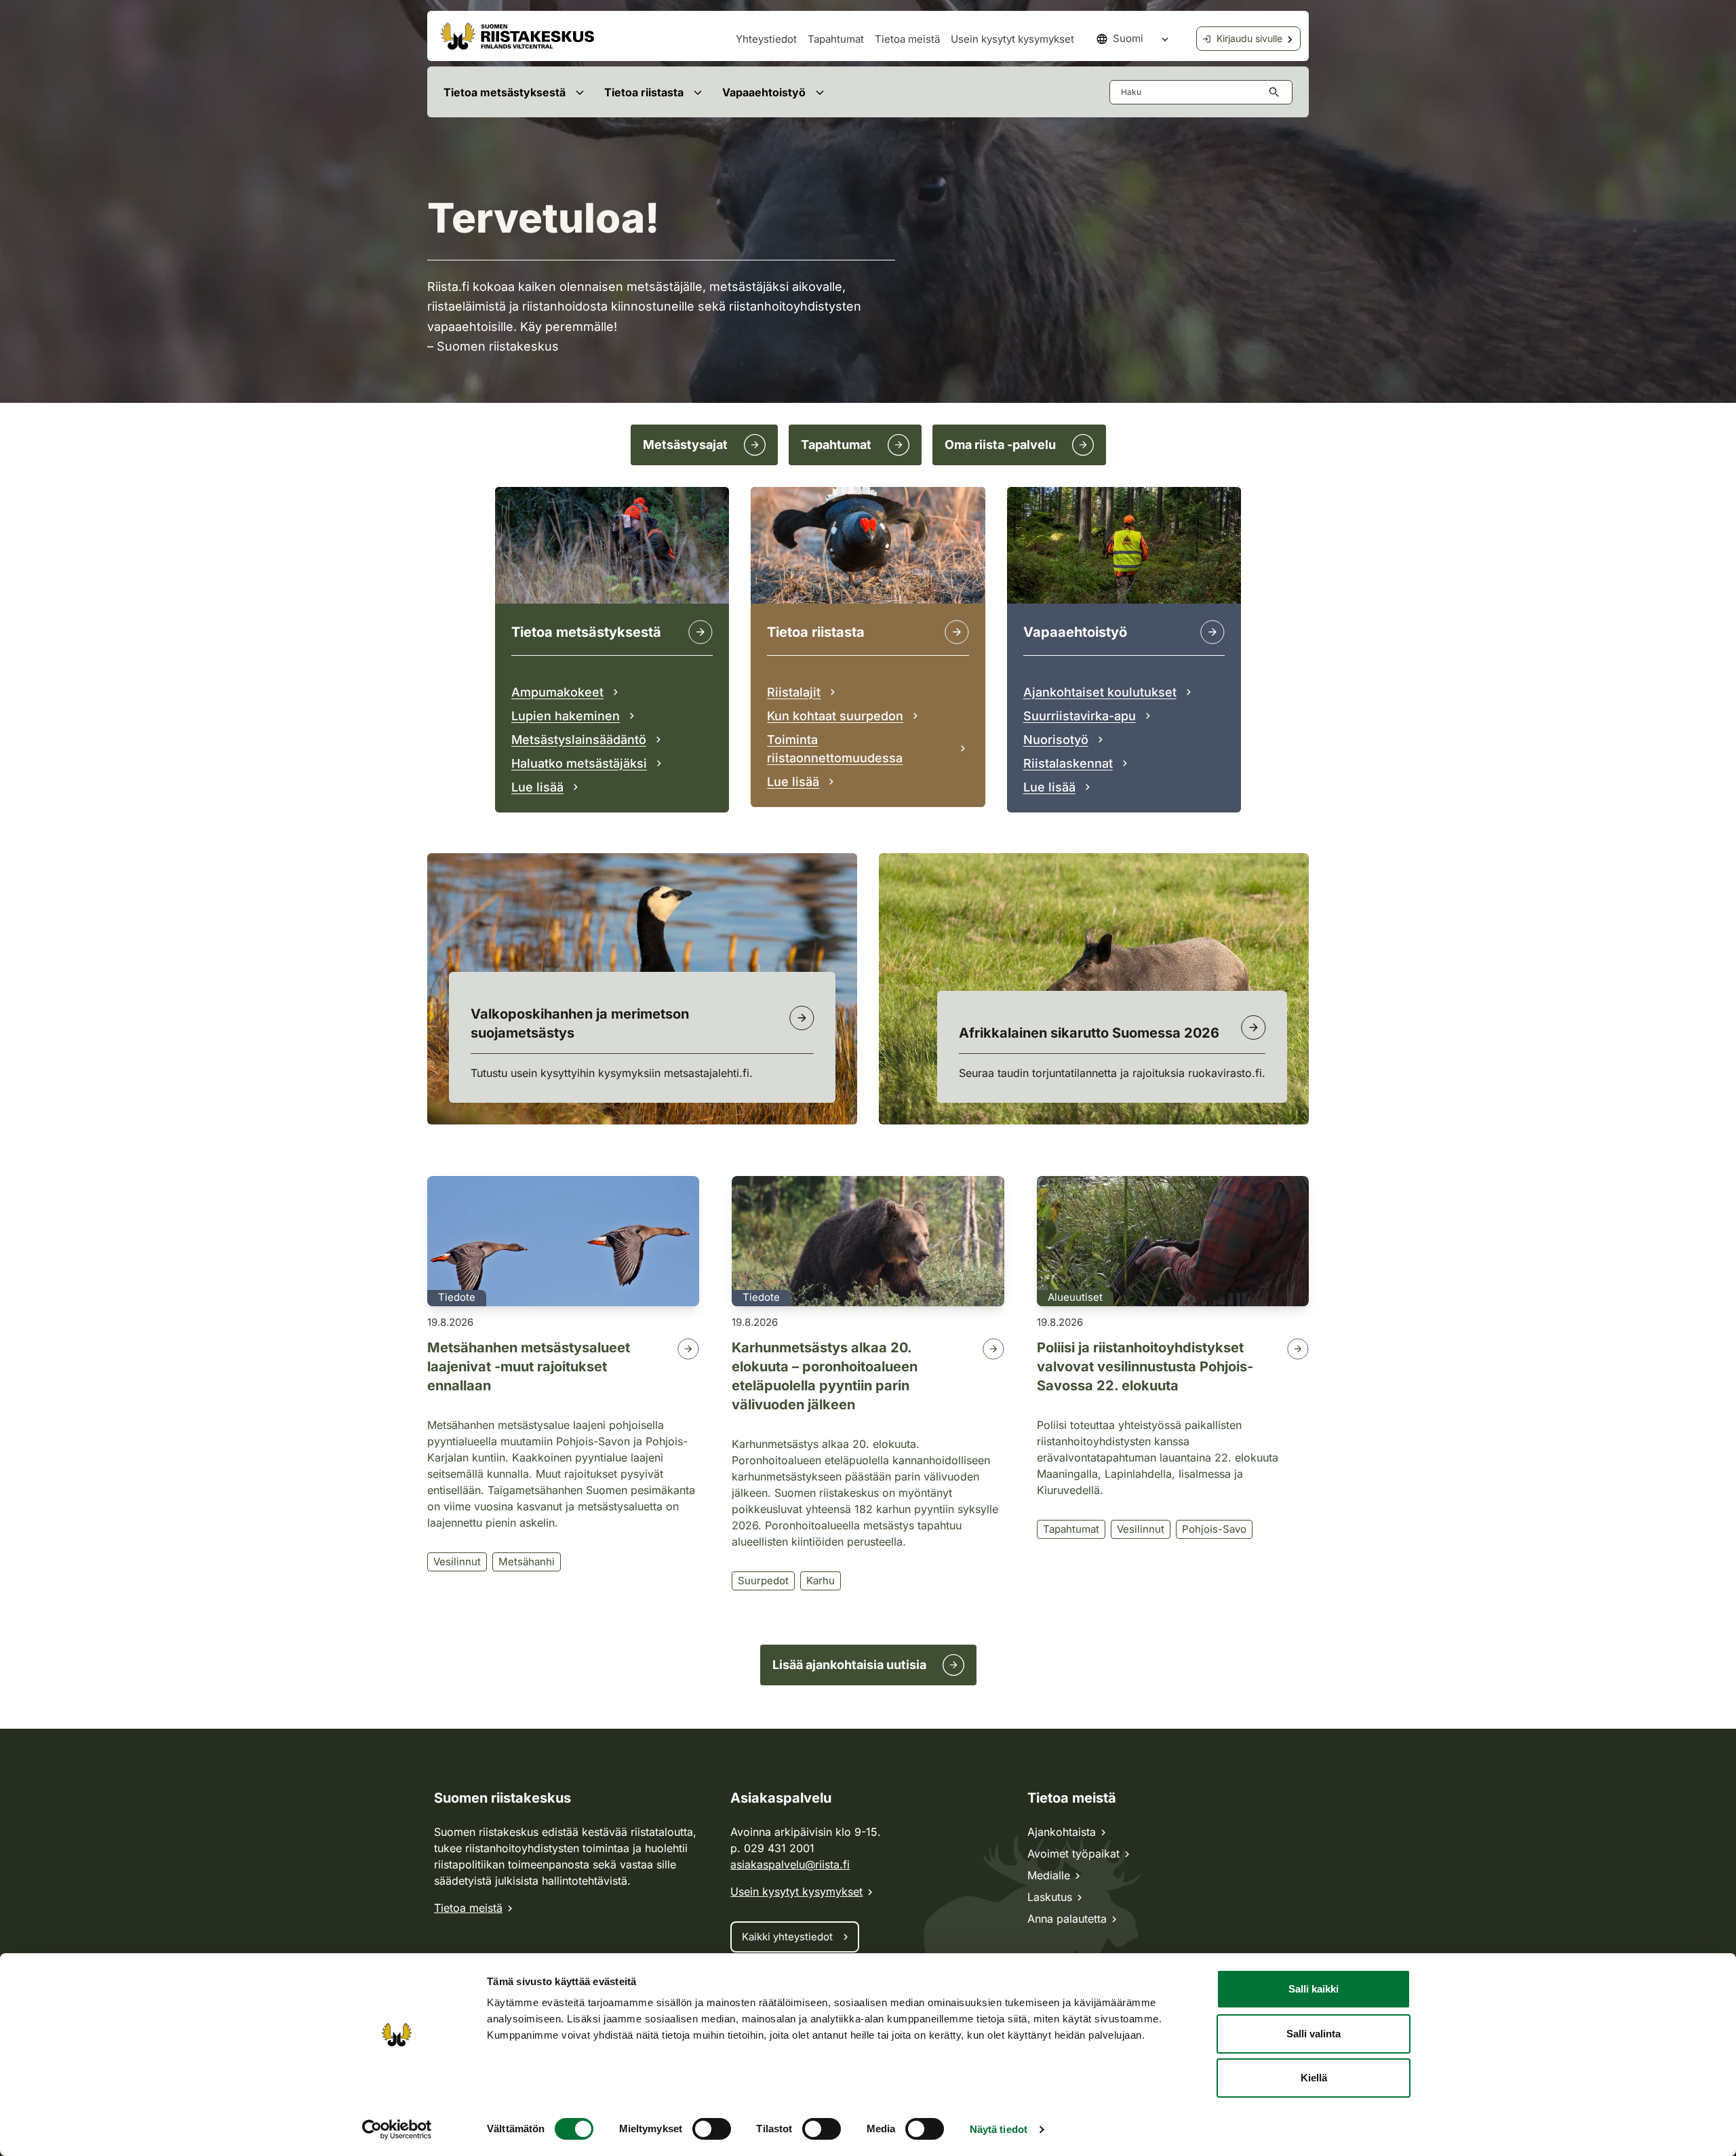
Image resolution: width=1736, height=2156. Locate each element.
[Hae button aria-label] (1277, 92)
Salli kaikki (1314, 1989)
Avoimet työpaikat (1073, 1854)
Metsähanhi (527, 1562)
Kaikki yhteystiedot (787, 1937)
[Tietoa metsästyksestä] (701, 632)
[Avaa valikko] (579, 92)
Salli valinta (1314, 2034)
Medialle (1049, 1875)
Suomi (1128, 38)
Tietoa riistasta (644, 92)
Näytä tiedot (999, 2129)
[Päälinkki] (1212, 632)
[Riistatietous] (957, 632)
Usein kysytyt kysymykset (1012, 39)
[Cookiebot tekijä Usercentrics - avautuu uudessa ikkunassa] (397, 2130)
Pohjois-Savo (1214, 1529)
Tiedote (457, 1297)
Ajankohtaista (1062, 1832)
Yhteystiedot (766, 39)
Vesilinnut (457, 1562)
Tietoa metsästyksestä (505, 92)
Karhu (821, 1581)
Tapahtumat (836, 39)
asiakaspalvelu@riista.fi (790, 1864)
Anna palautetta (1067, 1919)
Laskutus (1050, 1897)
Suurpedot (763, 1581)
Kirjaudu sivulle (1249, 38)
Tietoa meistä (907, 39)
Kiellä (1314, 2078)
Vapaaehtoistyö (764, 92)
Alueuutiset (1075, 1297)
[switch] (712, 2129)
